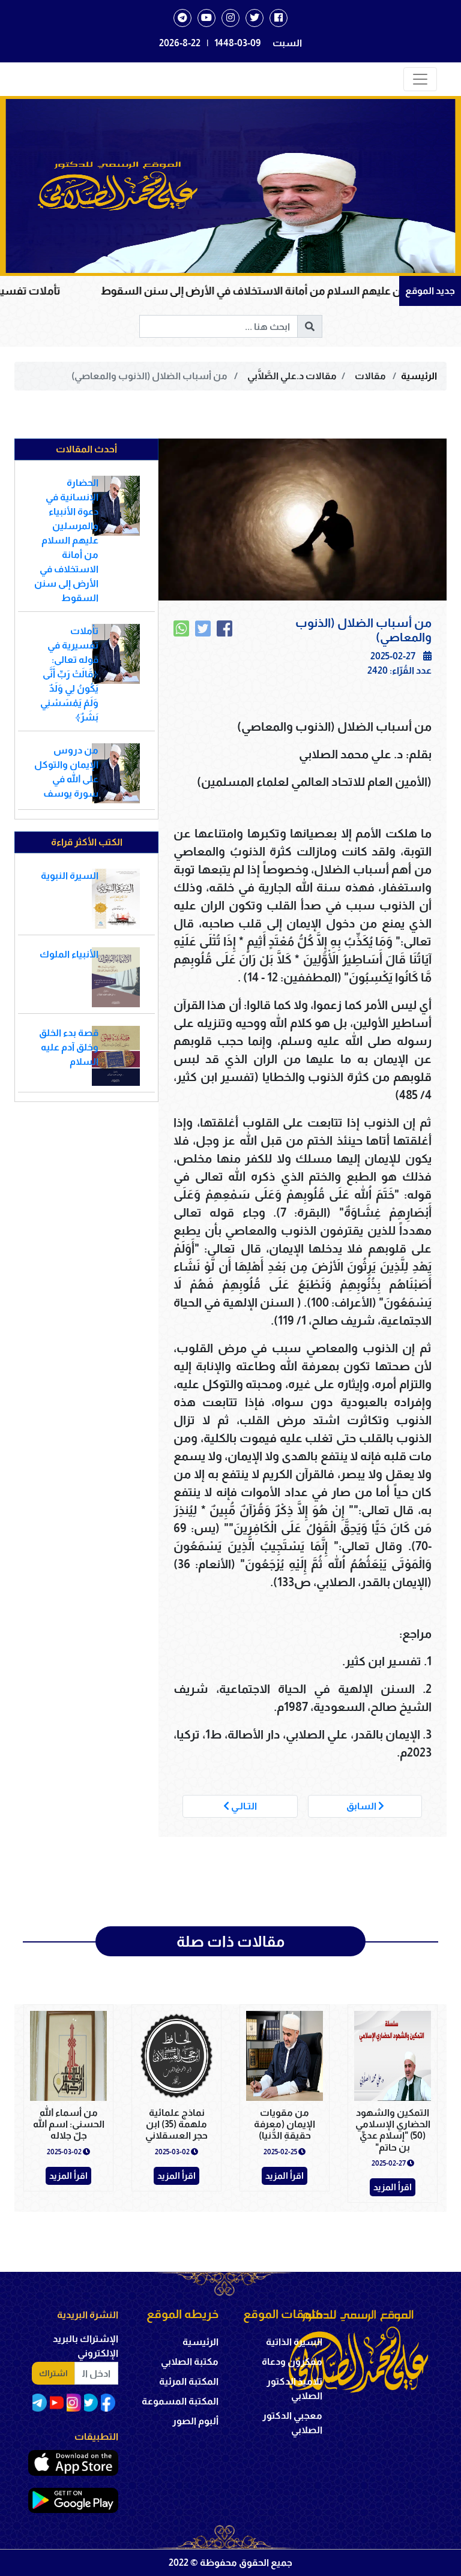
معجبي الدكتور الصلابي (292, 2423)
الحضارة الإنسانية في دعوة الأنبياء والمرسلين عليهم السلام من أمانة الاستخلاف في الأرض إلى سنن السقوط (66, 540)
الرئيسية (419, 376)
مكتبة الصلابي (190, 2362)
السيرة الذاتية (294, 2342)
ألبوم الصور (195, 2421)
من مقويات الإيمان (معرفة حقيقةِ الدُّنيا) (285, 2124)
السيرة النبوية (70, 876)
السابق (362, 1806)
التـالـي (243, 1806)
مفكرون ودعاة (292, 2362)
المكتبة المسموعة (180, 2401)
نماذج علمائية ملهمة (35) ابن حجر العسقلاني (176, 2124)
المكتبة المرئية (189, 2381)
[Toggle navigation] (420, 79)
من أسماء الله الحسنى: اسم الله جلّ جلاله (69, 2124)
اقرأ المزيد (393, 2187)
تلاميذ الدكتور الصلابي (294, 2389)
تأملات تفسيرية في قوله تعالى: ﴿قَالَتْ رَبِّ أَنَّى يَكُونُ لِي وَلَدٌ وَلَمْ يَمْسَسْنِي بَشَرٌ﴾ (69, 674)
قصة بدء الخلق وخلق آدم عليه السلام (69, 1047)
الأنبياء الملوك (69, 954)
